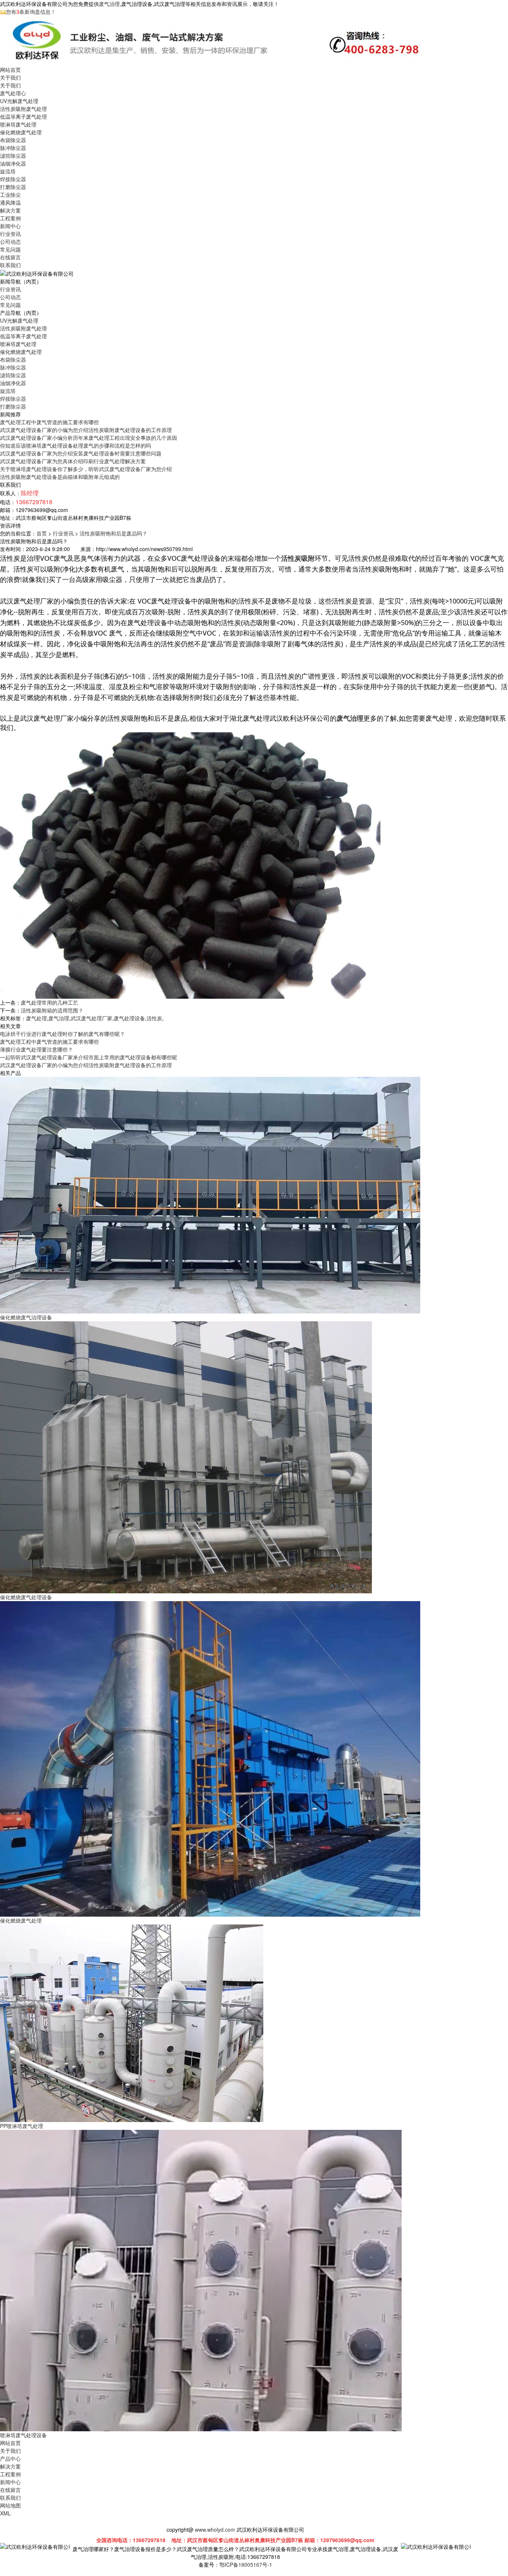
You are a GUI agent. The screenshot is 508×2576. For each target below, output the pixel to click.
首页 (42, 533)
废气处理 (36, 1018)
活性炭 (154, 1018)
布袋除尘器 (13, 140)
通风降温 (10, 202)
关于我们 (10, 77)
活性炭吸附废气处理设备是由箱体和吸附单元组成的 (60, 477)
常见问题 (10, 249)
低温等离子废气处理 (23, 116)
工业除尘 (10, 195)
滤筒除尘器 (13, 156)
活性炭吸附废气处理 (23, 109)
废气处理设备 (129, 1018)
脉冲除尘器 (13, 148)
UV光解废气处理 (19, 101)
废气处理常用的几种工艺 (49, 1002)
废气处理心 (13, 93)
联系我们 (10, 265)
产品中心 (10, 2458)
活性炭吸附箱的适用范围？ (52, 1010)
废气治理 (109, 4)
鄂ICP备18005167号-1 (246, 2564)
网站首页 (10, 70)
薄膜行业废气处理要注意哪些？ (36, 1049)
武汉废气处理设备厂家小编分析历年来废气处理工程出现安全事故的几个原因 (89, 438)
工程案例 (10, 218)
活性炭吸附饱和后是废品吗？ (113, 533)
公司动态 (10, 241)
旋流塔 (8, 171)
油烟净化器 (13, 163)
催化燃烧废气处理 (21, 132)
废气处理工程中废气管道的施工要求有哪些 (49, 422)
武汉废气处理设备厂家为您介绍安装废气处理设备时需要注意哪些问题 (81, 453)
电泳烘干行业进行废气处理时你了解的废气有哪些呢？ (62, 1034)
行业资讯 (10, 234)
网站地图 (10, 2505)
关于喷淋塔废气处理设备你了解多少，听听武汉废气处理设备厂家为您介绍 (86, 469)
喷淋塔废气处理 (18, 124)
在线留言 (10, 257)
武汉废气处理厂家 (91, 1018)
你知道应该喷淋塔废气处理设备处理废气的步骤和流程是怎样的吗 (75, 445)
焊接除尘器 (13, 179)
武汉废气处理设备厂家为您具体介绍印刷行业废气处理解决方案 (73, 461)
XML (5, 2513)
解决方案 (10, 210)
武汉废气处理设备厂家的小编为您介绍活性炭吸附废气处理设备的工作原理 (86, 430)
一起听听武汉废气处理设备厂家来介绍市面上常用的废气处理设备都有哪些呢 (89, 1057)
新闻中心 (10, 226)
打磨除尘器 (13, 187)
